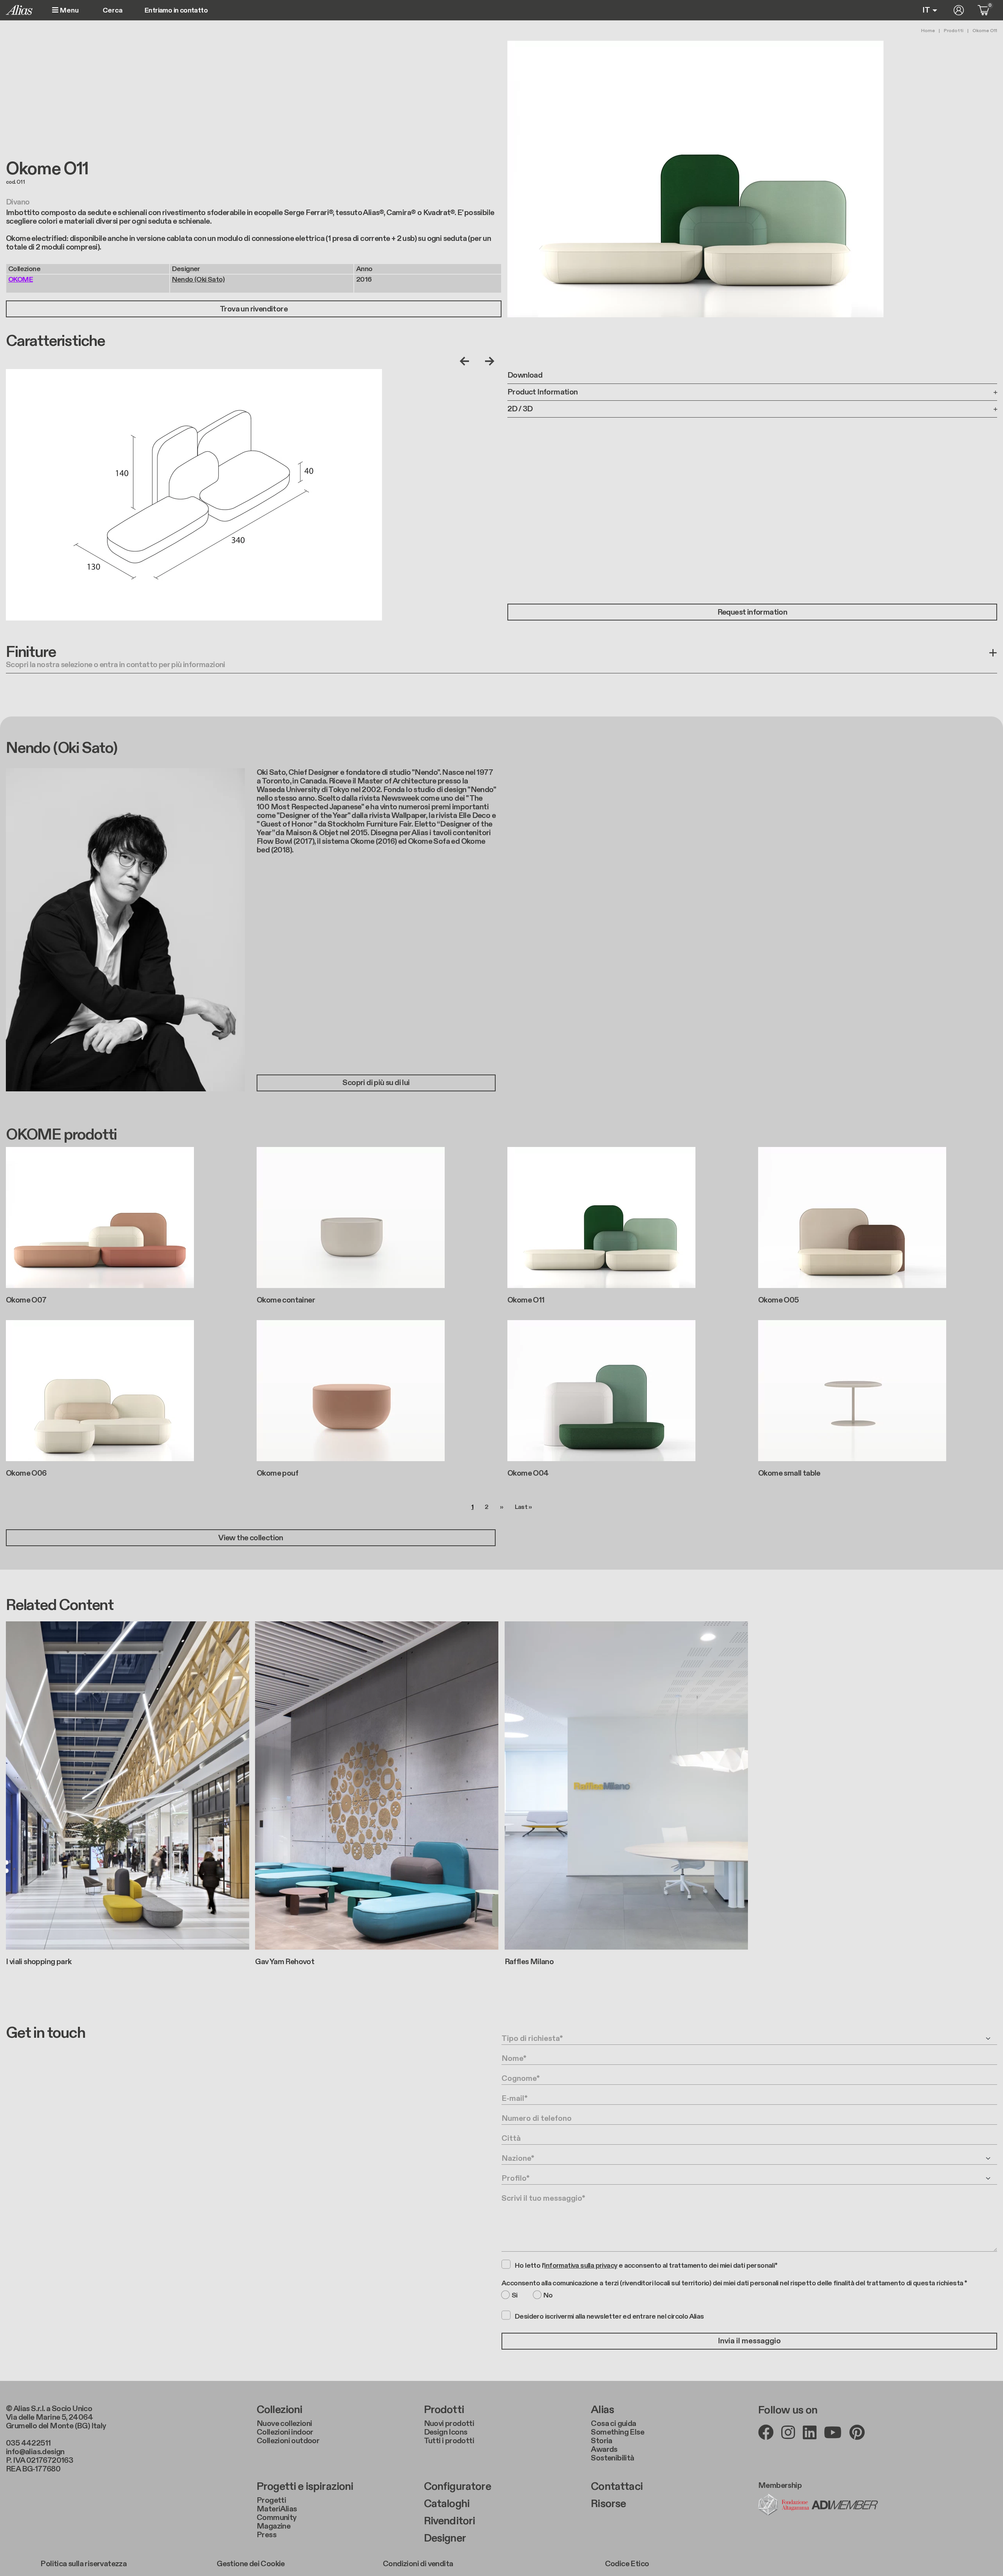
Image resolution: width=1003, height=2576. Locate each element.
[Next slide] (488, 361)
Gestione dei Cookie (251, 2564)
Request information (752, 612)
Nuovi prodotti (449, 2424)
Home (928, 31)
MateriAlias (277, 2509)
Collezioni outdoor (288, 2441)
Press (266, 2535)
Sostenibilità (612, 2458)
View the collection (251, 1538)
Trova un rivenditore (254, 309)
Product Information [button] (543, 392)
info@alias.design (35, 2452)
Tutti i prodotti (449, 2441)
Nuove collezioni (284, 2424)
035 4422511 (28, 2443)
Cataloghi (447, 2504)
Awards (604, 2449)
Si (515, 2296)
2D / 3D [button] (520, 409)
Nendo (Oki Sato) (198, 279)
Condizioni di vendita (418, 2564)
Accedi (959, 10)
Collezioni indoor (285, 2432)
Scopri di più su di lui (376, 1083)
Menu (69, 10)
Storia (601, 2441)
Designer (445, 2538)
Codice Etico (627, 2564)
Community (277, 2518)
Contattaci (617, 2487)
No (548, 2296)
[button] (501, 659)
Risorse (608, 2504)
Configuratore (457, 2487)
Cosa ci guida (613, 2424)
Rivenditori (450, 2521)
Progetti (271, 2500)
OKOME (21, 279)
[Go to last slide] (466, 361)
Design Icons (446, 2432)
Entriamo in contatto (176, 11)
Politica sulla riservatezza (83, 2564)
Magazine (273, 2526)
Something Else (617, 2432)
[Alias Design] (19, 10)
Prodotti (954, 31)
